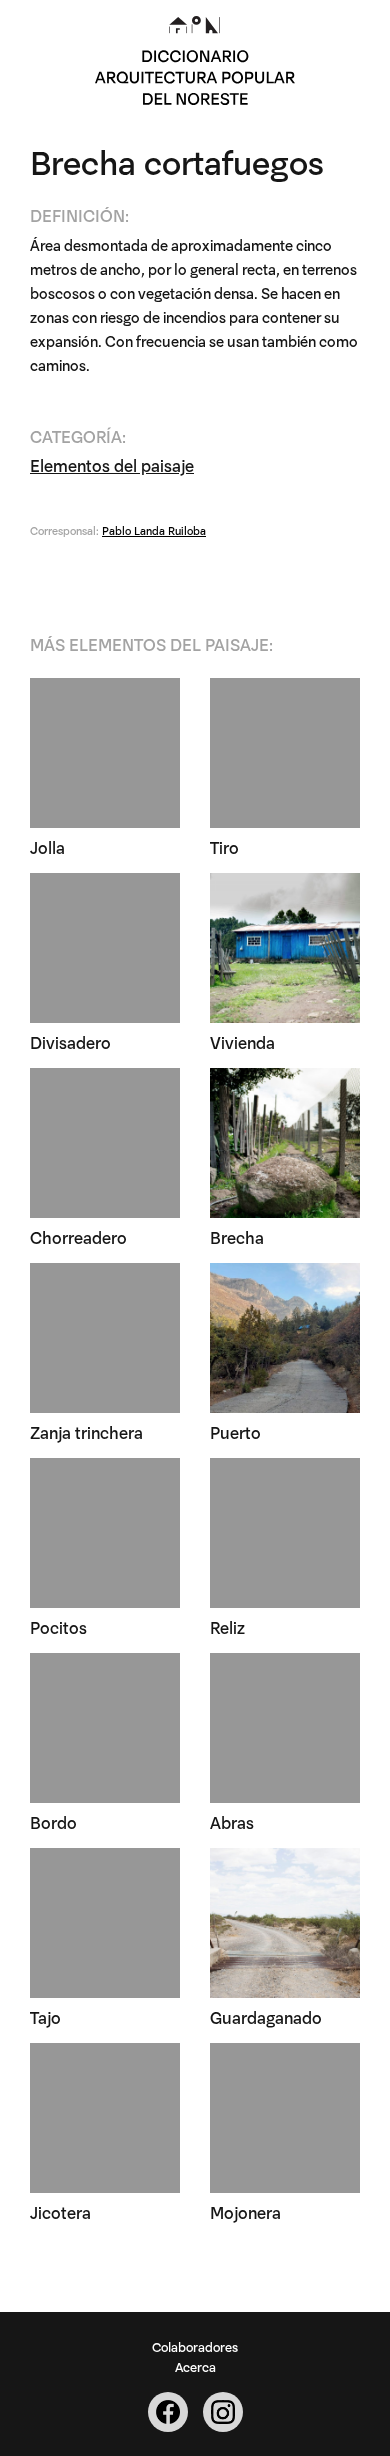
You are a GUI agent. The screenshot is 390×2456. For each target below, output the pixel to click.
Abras (232, 1821)
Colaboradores (195, 2346)
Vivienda (242, 1041)
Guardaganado (266, 2016)
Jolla (47, 846)
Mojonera (245, 2211)
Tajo (45, 2016)
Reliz (227, 1626)
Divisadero (70, 1041)
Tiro (224, 846)
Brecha (237, 1236)
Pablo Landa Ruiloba (154, 530)
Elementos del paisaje (112, 464)
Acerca (195, 2366)
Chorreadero (78, 1236)
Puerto (235, 1431)
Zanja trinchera (86, 1431)
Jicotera (60, 2211)
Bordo (53, 1821)
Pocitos (58, 1626)
